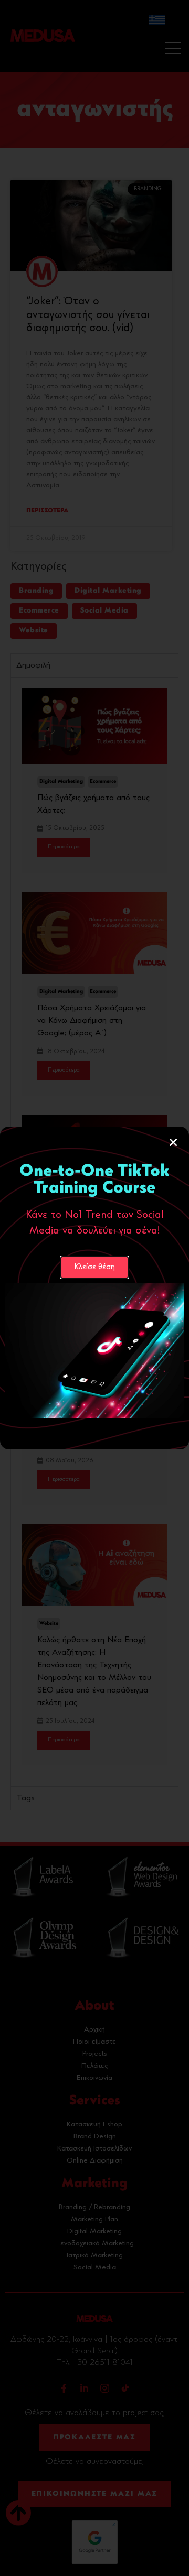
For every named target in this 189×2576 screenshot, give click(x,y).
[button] (173, 1142)
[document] (94, 1288)
